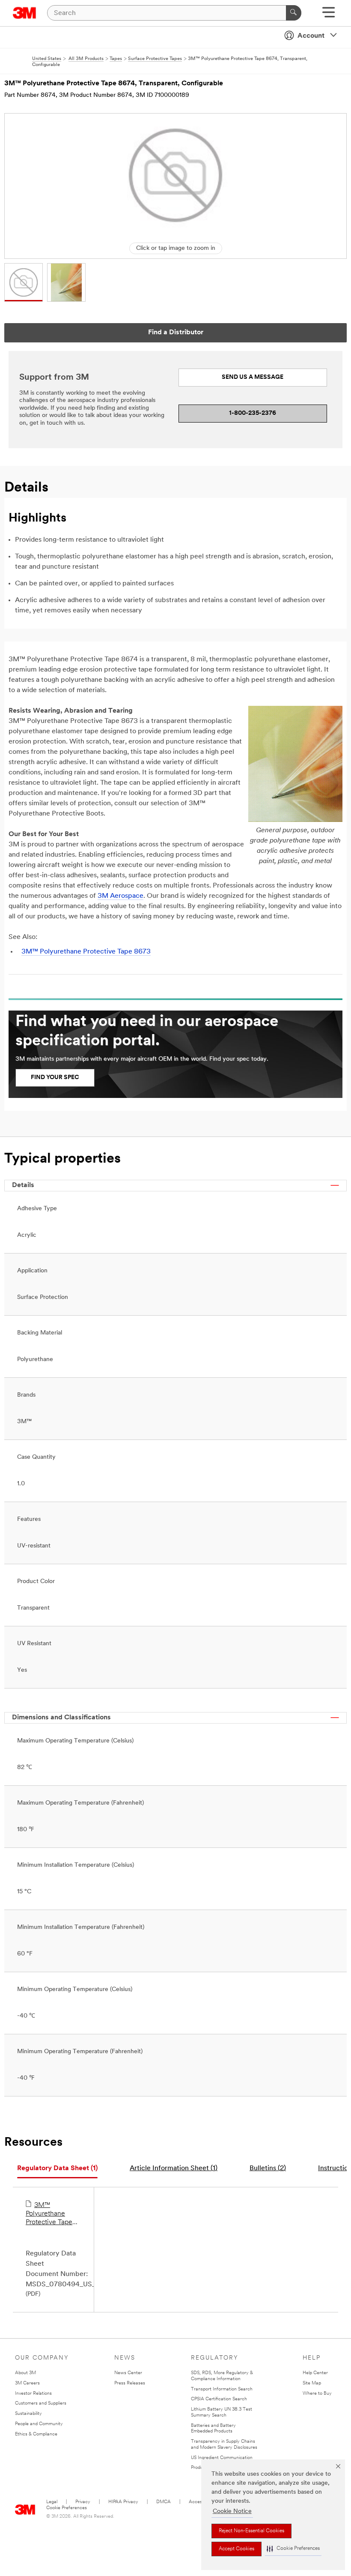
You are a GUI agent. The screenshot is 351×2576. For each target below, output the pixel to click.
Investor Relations (33, 2394)
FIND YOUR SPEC (55, 1078)
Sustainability (28, 2414)
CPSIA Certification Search (219, 2399)
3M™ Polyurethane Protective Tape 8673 (86, 952)
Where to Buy (317, 2394)
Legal (52, 2502)
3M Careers (27, 2383)
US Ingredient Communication (222, 2458)
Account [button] (311, 36)
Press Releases (130, 2383)
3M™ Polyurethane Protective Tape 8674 (49, 2214)
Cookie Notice (232, 2512)
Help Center (315, 2373)
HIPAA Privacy (123, 2502)
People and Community (39, 2424)
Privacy (83, 2502)
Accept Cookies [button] (236, 2549)
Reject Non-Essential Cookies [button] (251, 2531)
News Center (128, 2373)
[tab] (57, 2169)
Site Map (312, 2383)
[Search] (294, 13)
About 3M (25, 2373)
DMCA (164, 2502)
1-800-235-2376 (253, 413)
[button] (293, 2549)
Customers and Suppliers (41, 2404)
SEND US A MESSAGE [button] (253, 377)
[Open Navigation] (329, 15)
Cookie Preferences (67, 2508)
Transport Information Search (222, 2389)
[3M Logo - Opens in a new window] (25, 13)
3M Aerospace (120, 896)
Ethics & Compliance (36, 2434)
